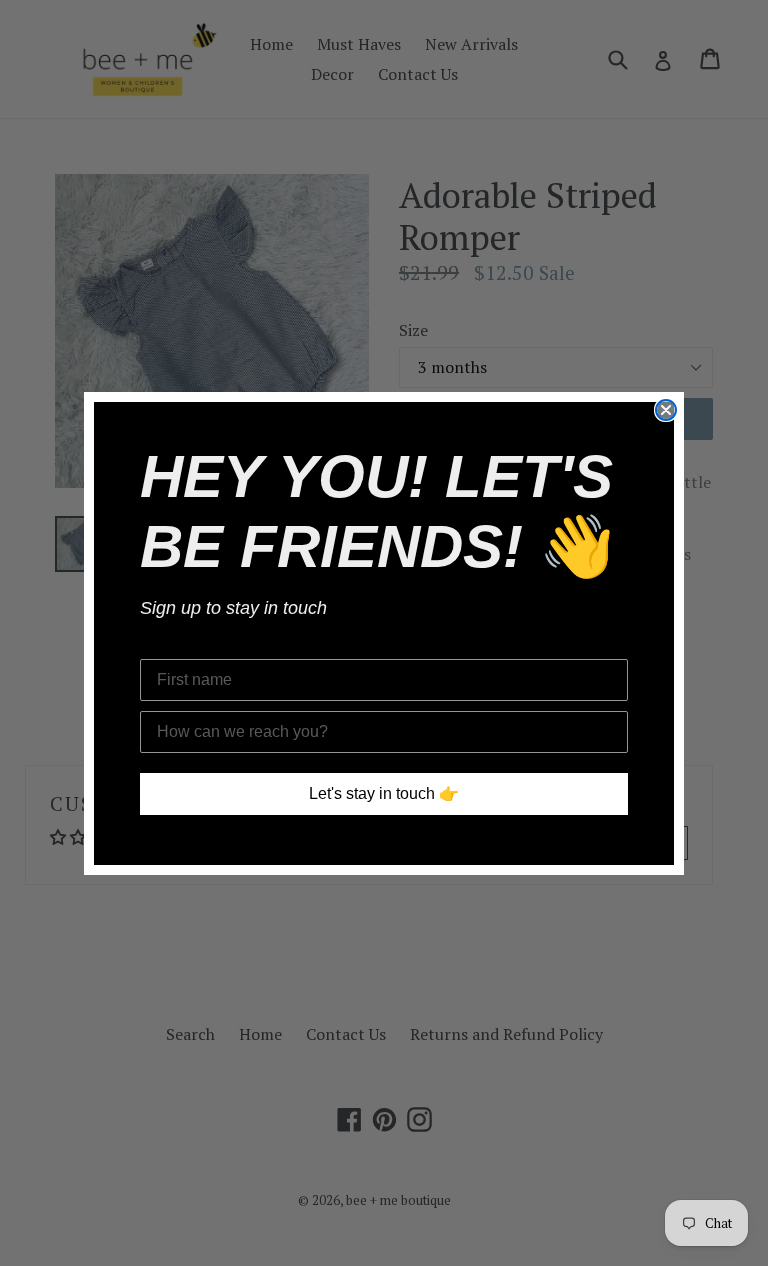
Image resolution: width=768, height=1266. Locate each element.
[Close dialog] (666, 410)
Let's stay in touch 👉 (384, 793)
